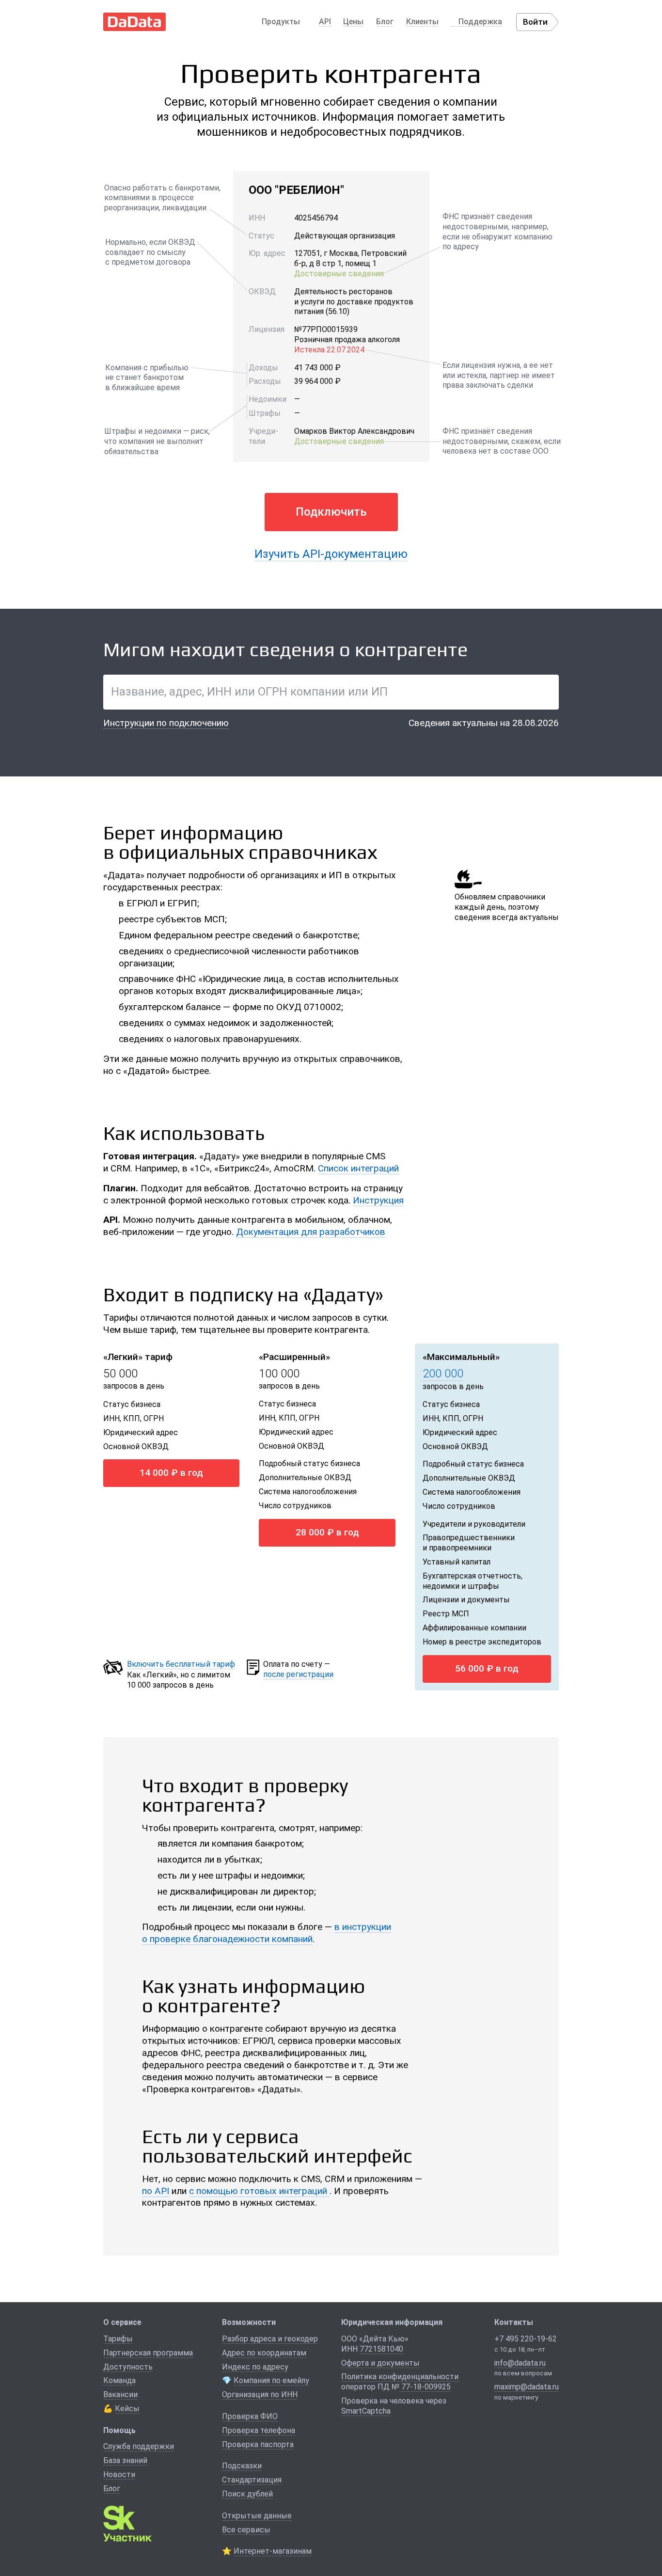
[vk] (504, 2416)
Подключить (331, 512)
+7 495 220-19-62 (526, 2339)
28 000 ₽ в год (327, 1532)
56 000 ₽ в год (487, 1668)
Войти (535, 22)
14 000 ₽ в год (171, 1473)
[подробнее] (169, 1387)
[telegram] (522, 2416)
